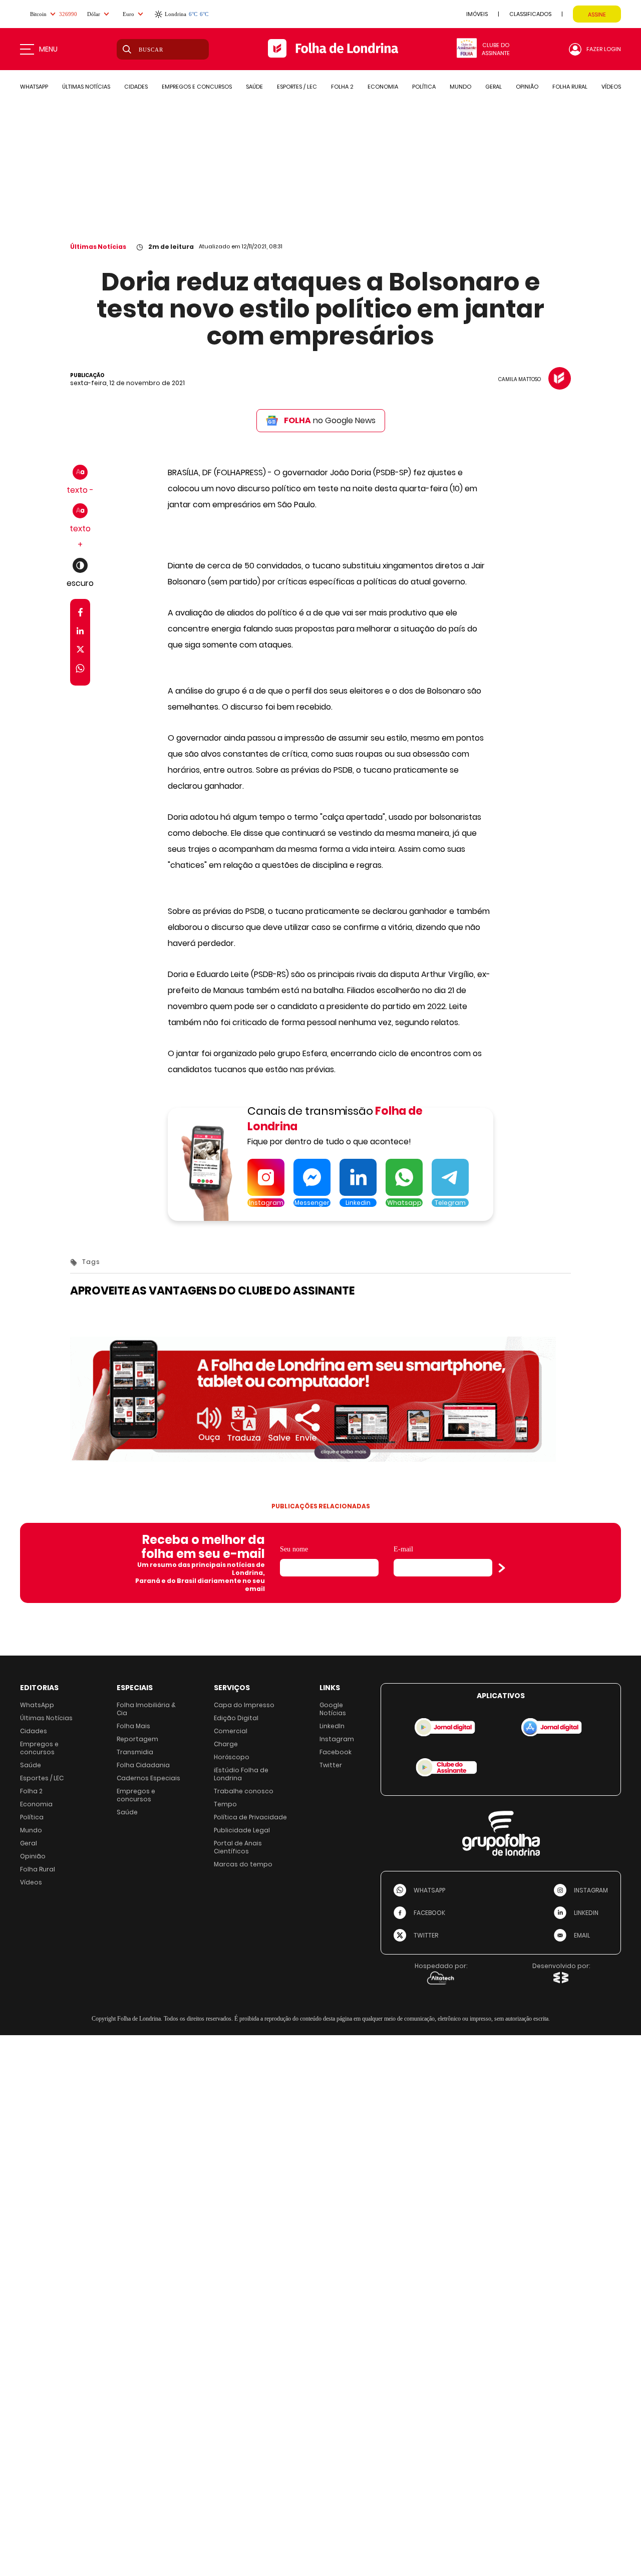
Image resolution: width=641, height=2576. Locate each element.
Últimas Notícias (98, 247)
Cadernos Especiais (148, 1778)
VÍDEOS (611, 87)
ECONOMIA (383, 87)
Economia (36, 1804)
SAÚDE (254, 87)
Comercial (231, 1731)
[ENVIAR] (502, 1568)
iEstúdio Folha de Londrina (241, 1774)
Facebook (336, 1752)
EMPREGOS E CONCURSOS (197, 87)
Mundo (31, 1830)
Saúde (31, 1765)
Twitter (331, 1765)
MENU (48, 49)
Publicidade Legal (242, 1830)
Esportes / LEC (42, 1778)
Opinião (33, 1856)
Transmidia (135, 1752)
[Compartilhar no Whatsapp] (80, 670)
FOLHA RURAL (570, 87)
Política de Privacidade (250, 1817)
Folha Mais (133, 1726)
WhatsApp (37, 1705)
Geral (29, 1843)
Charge (226, 1744)
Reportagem (137, 1739)
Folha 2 (31, 1791)
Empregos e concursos (39, 1748)
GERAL (494, 87)
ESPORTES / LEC (297, 87)
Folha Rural (38, 1869)
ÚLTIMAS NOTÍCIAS (86, 87)
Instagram (337, 1739)
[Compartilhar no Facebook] (80, 614)
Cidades (34, 1731)
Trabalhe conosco (244, 1791)
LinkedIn (332, 1726)
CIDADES (136, 87)
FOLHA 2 (342, 87)
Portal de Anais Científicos (238, 1847)
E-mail (403, 1549)
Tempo (225, 1804)
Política (32, 1817)
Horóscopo (232, 1757)
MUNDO (460, 87)
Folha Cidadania (143, 1765)
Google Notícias (333, 1709)
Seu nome (294, 1549)
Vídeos (31, 1882)
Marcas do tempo (243, 1864)
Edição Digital (236, 1718)
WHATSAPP (34, 87)
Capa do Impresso (244, 1705)
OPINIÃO (527, 87)
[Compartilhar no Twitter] (80, 651)
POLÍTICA (424, 87)
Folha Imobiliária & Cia (146, 1709)
